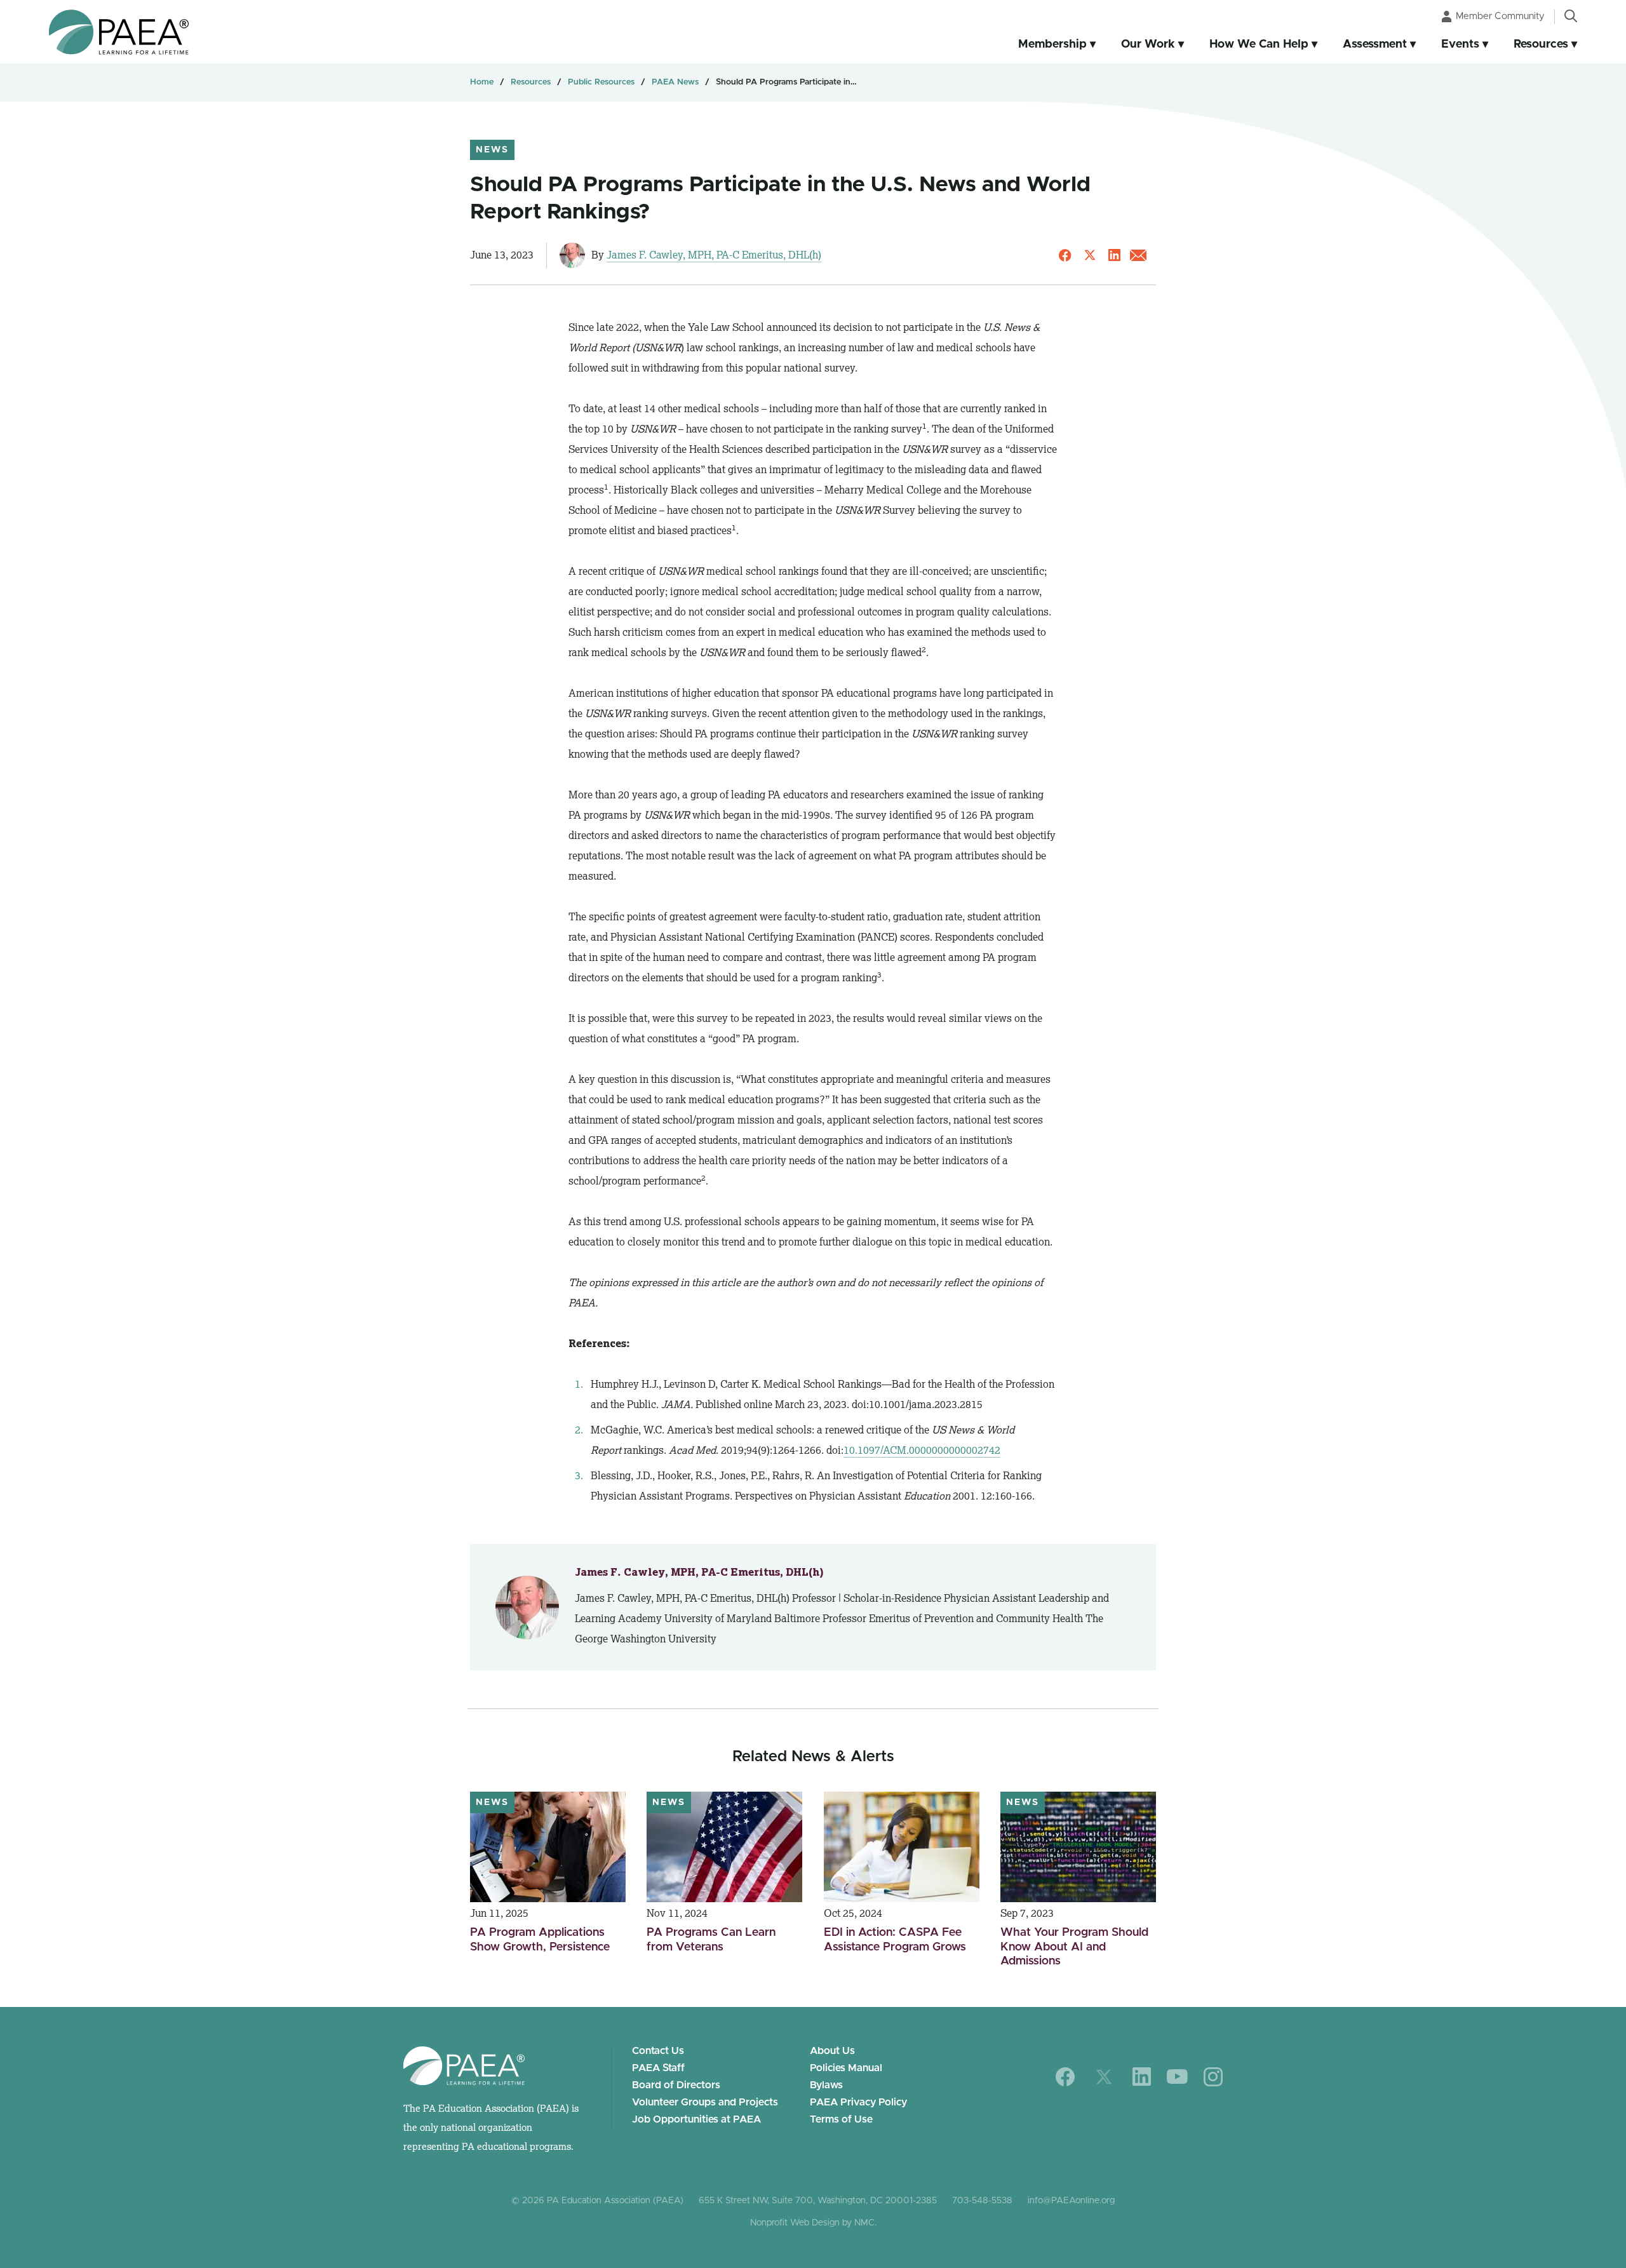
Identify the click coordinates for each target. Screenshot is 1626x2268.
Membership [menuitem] (1052, 44)
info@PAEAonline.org (1071, 2201)
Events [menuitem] (1460, 44)
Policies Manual (846, 2068)
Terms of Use (841, 2119)
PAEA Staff (658, 2068)
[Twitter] (1104, 2077)
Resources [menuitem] (1541, 44)
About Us (832, 2051)
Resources (531, 82)
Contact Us (658, 2051)
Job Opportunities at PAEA (696, 2119)
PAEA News (675, 82)
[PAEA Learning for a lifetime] (119, 32)
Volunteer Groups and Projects (705, 2102)
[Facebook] (1065, 2077)
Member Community (1500, 16)
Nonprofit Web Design (795, 2223)
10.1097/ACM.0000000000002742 (922, 1450)
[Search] (1571, 16)
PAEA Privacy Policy (858, 2102)
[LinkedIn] (1142, 2077)
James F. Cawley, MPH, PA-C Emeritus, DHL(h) (714, 255)
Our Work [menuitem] (1148, 44)
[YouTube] (1177, 2077)
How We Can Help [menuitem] (1259, 44)
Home (482, 82)
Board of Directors (676, 2085)
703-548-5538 (982, 2201)
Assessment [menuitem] (1375, 44)
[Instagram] (1213, 2077)
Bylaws (826, 2085)
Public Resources (601, 82)
